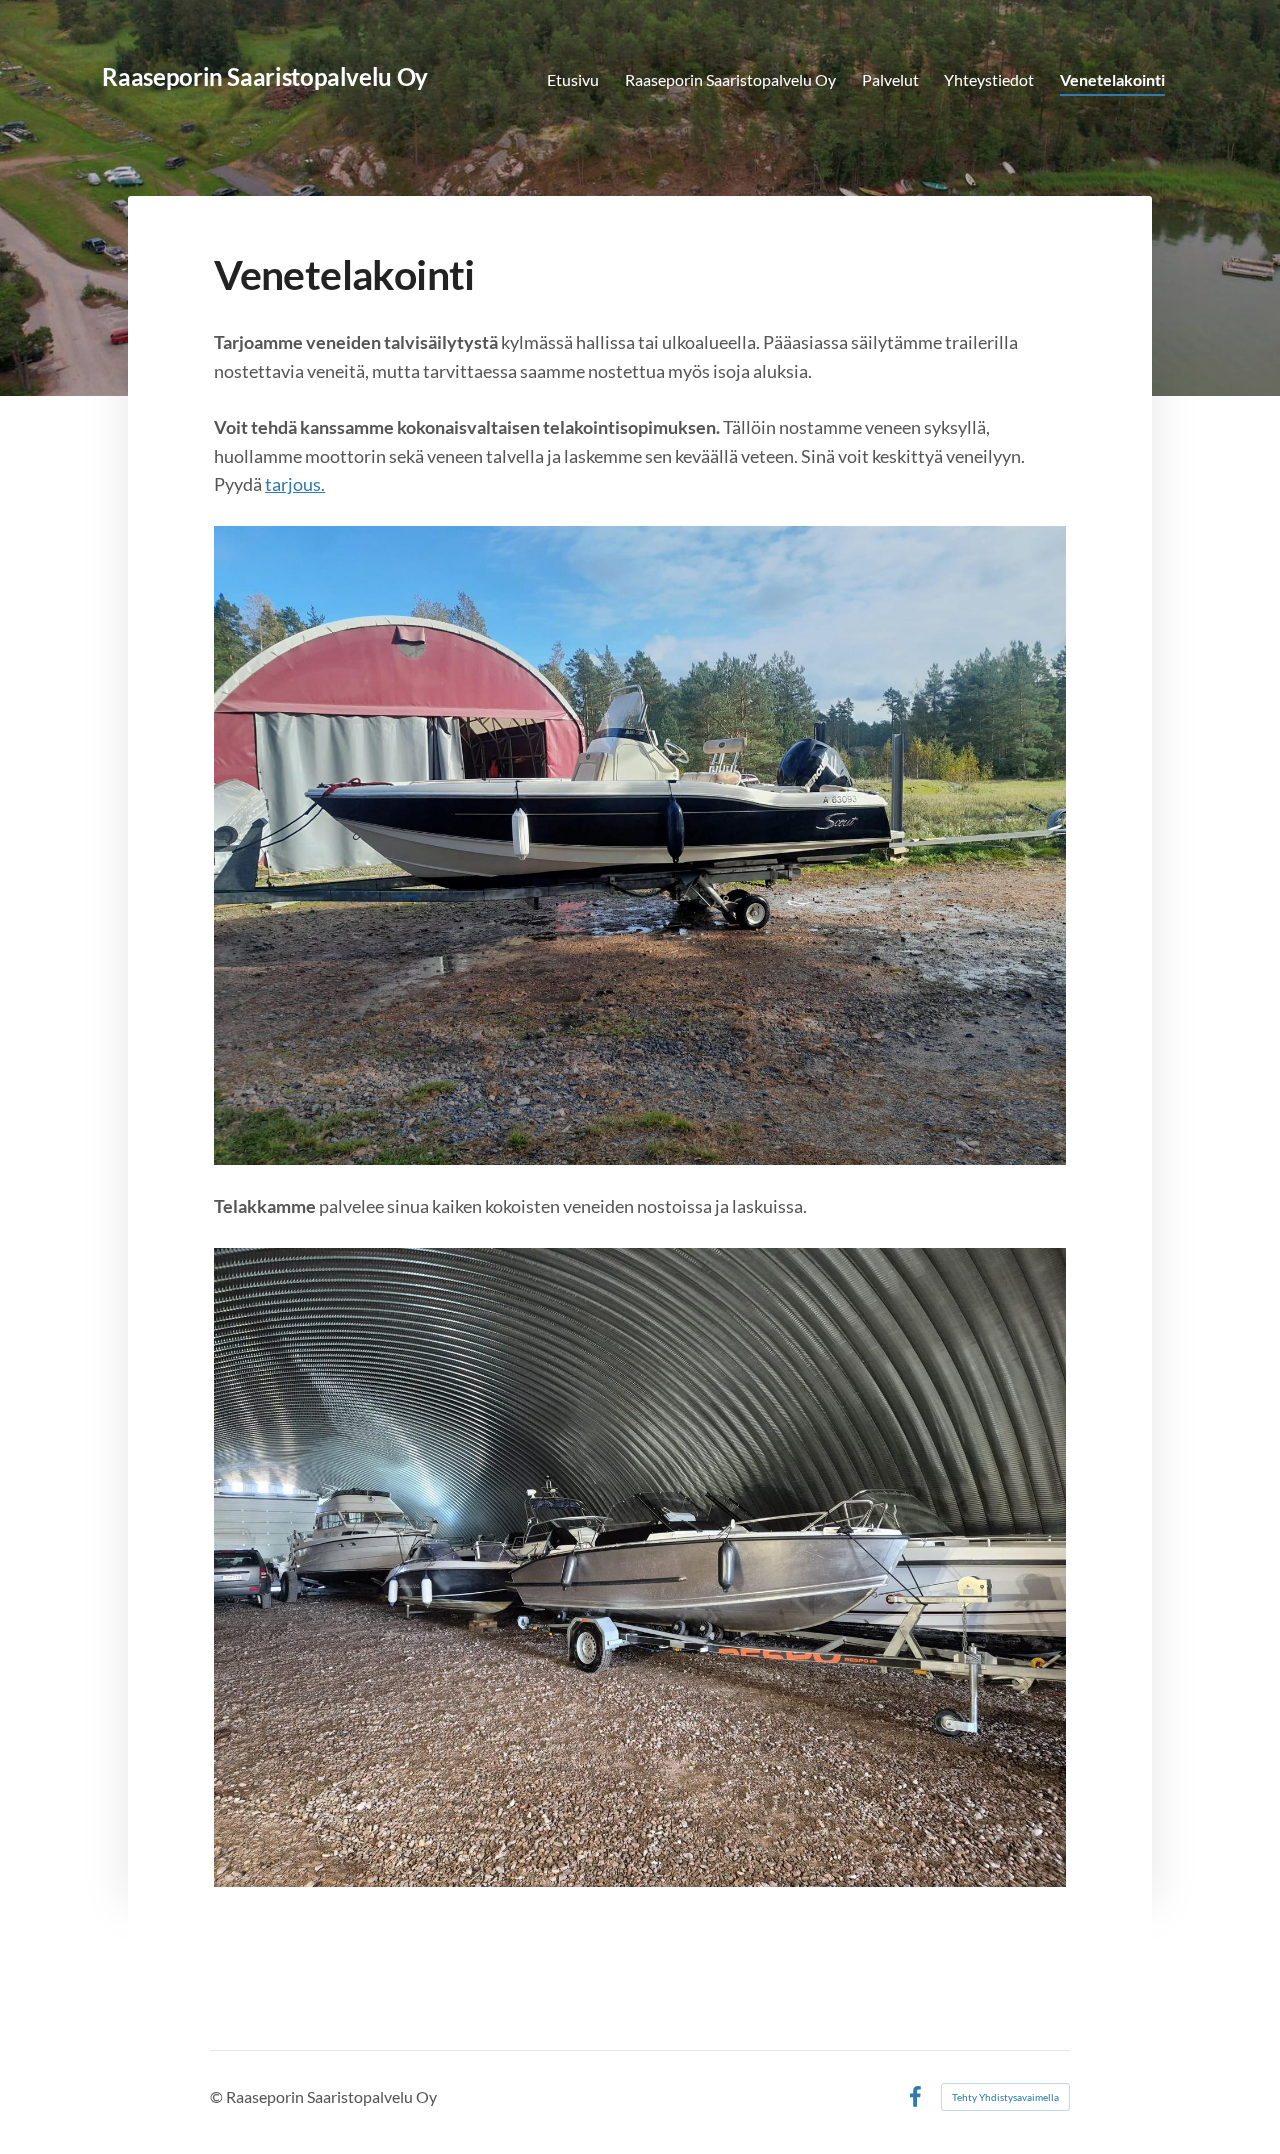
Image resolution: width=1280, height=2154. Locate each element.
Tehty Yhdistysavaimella (1005, 2097)
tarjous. (295, 484)
